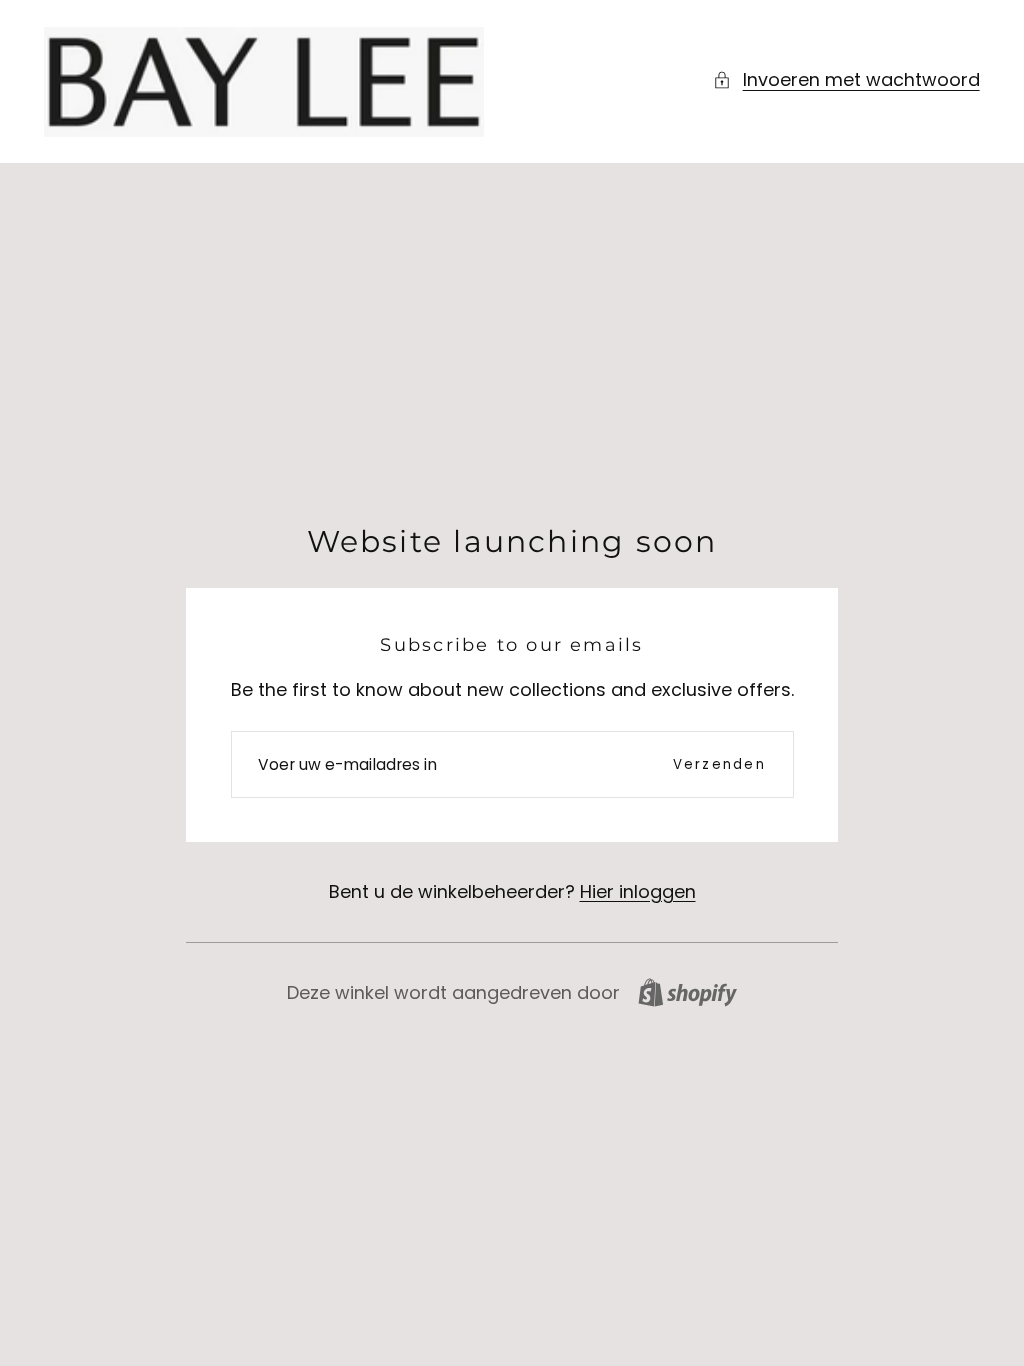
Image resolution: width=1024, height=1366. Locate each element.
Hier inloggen (638, 891)
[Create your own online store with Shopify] (687, 992)
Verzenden (719, 764)
